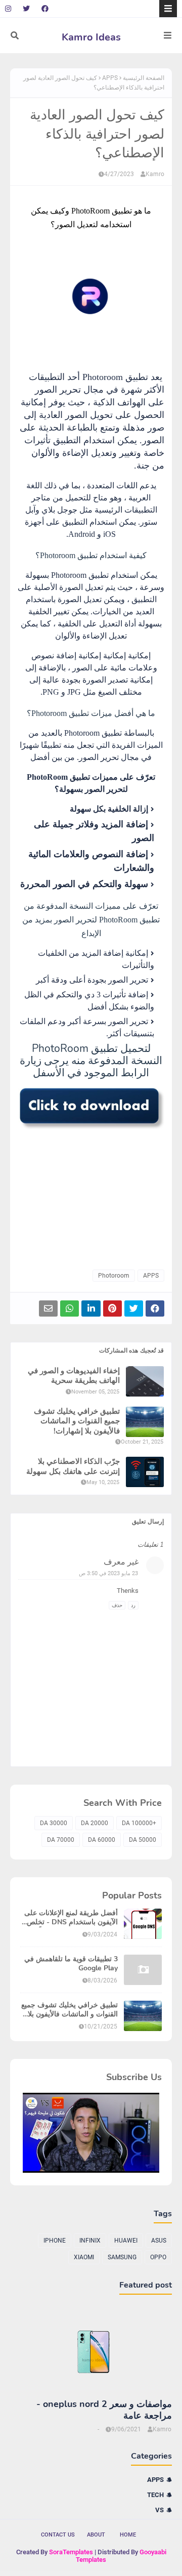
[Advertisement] (91, 1196)
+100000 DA (139, 1823)
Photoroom (114, 1276)
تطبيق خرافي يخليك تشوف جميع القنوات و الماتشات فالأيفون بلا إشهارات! (77, 1421)
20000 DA (95, 1823)
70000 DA (61, 1840)
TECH (155, 2495)
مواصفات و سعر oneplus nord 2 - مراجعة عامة (104, 2410)
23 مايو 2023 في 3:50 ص (108, 1573)
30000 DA (54, 1823)
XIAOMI (84, 2257)
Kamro (155, 174)
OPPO (158, 2257)
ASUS (159, 2241)
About (96, 2535)
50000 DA (143, 1840)
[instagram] (9, 9)
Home (128, 2535)
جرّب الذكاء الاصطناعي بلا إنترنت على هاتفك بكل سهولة (73, 1467)
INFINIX (90, 2241)
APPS (110, 78)
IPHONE (55, 2241)
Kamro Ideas (91, 37)
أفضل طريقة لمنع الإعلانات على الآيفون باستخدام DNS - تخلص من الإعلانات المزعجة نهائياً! (71, 1918)
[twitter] (26, 9)
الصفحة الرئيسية (144, 78)
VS (160, 2510)
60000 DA (102, 1840)
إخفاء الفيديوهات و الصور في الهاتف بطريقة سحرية (74, 1376)
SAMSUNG (122, 2257)
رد (133, 1605)
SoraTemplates (71, 2552)
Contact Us (58, 2535)
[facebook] (45, 9)
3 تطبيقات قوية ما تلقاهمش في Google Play (71, 1964)
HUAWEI (126, 2241)
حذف (117, 1605)
